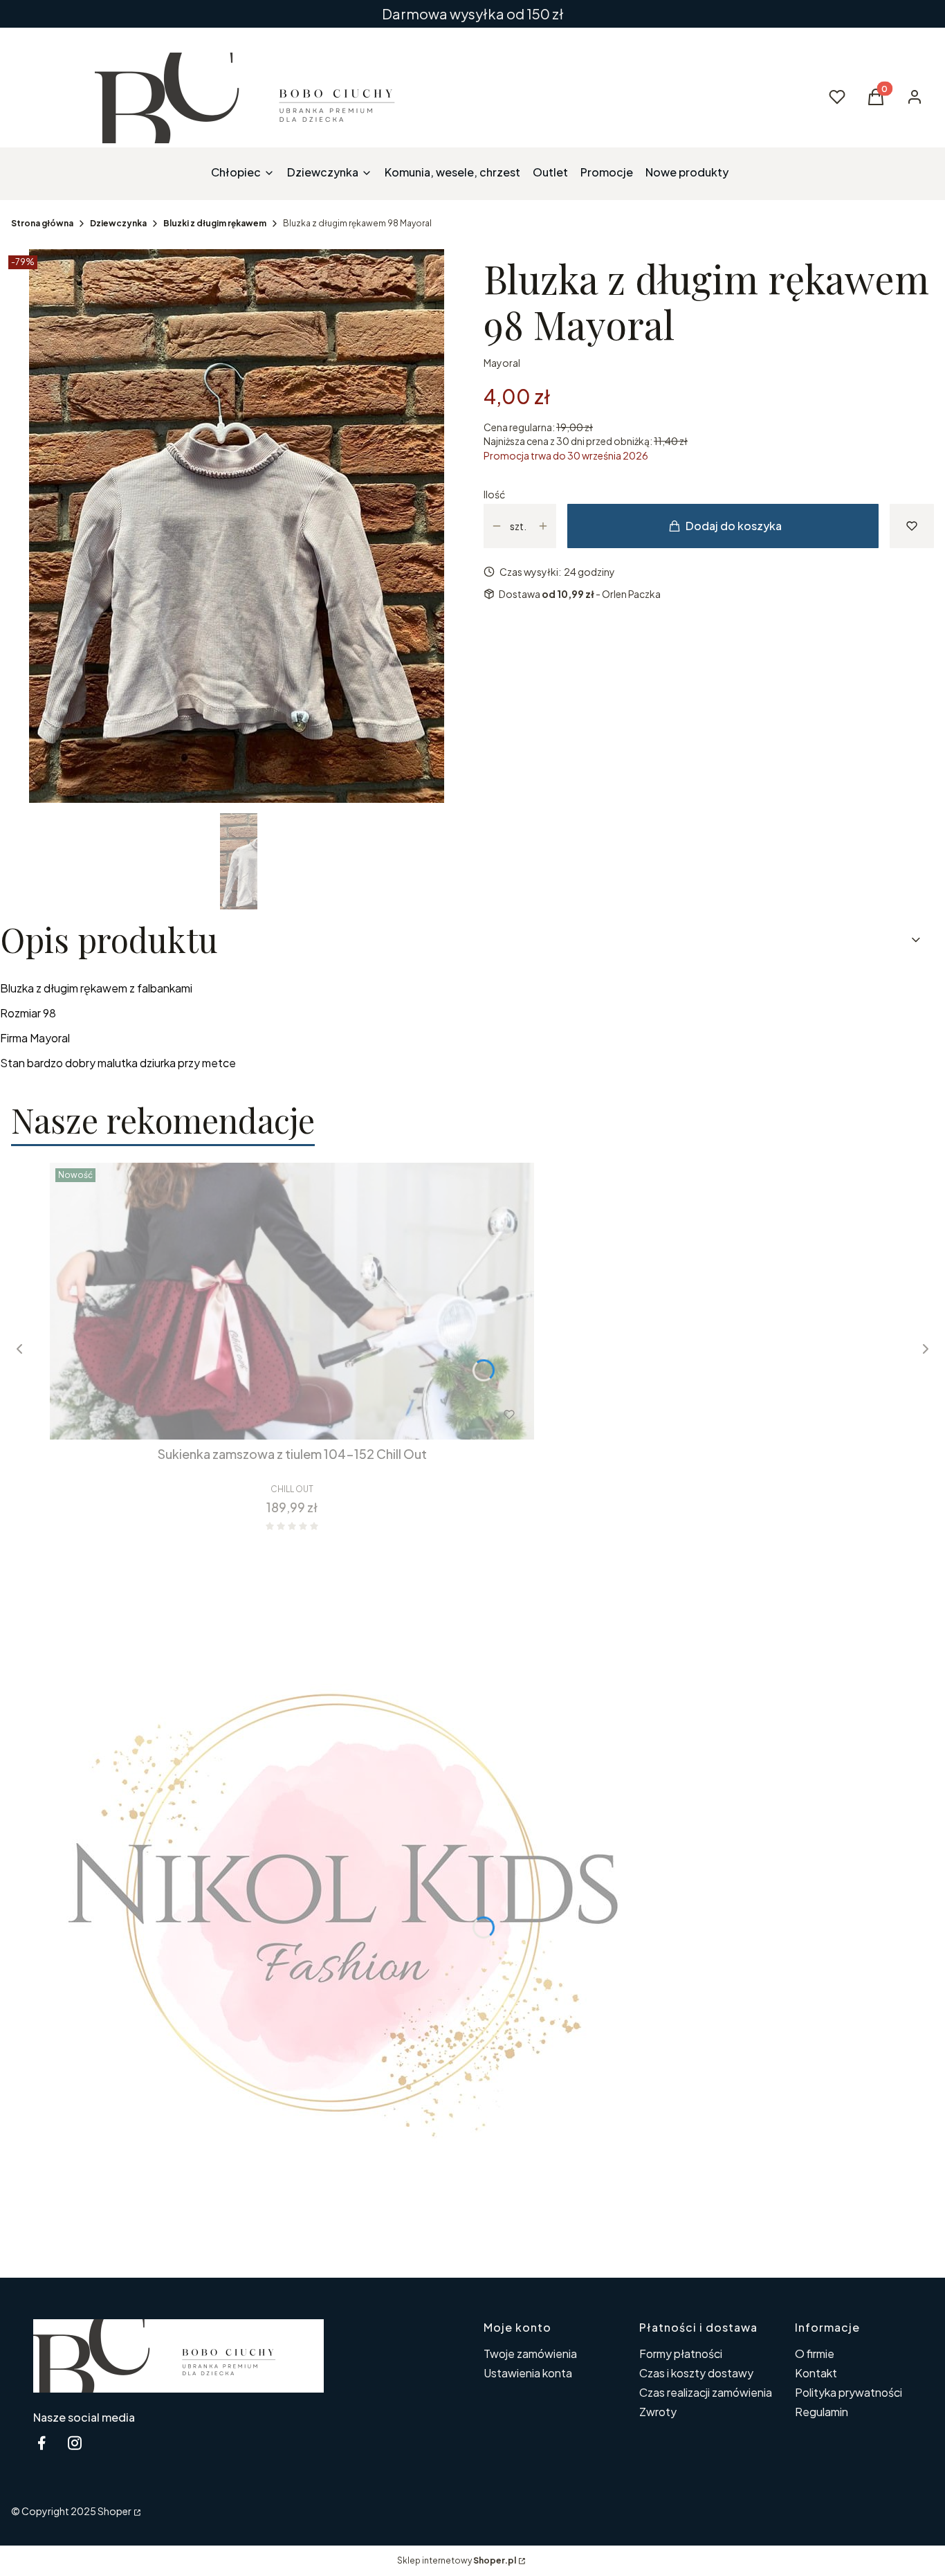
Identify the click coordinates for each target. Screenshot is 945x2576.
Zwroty (658, 2412)
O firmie (815, 2353)
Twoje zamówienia (530, 2353)
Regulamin (822, 2412)
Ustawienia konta (528, 2373)
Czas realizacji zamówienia (706, 2392)
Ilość (494, 494)
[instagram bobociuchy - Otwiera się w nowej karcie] (75, 2443)
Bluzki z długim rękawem (215, 223)
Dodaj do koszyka (734, 526)
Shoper (114, 2511)
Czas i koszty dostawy (696, 2373)
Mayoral (502, 363)
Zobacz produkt (274, 1415)
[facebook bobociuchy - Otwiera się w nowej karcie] (42, 2443)
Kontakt (816, 2373)
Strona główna (42, 223)
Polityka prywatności (848, 2392)
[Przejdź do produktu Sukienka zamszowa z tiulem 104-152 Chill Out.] (292, 1301)
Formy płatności (681, 2353)
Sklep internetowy (457, 2560)
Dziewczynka (118, 223)
